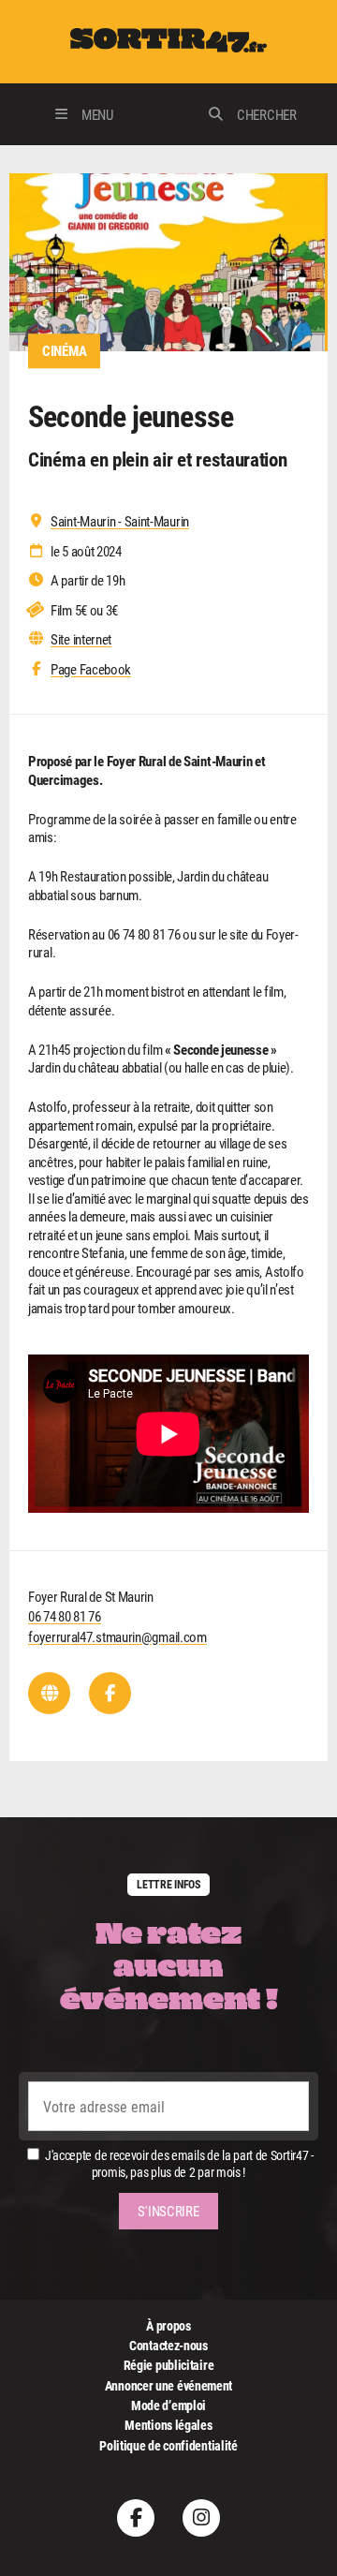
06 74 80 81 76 (65, 1616)
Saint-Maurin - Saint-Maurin (120, 521)
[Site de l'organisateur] (49, 1693)
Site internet (81, 639)
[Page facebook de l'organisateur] (110, 1693)
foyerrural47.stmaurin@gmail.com (117, 1636)
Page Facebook (91, 669)
